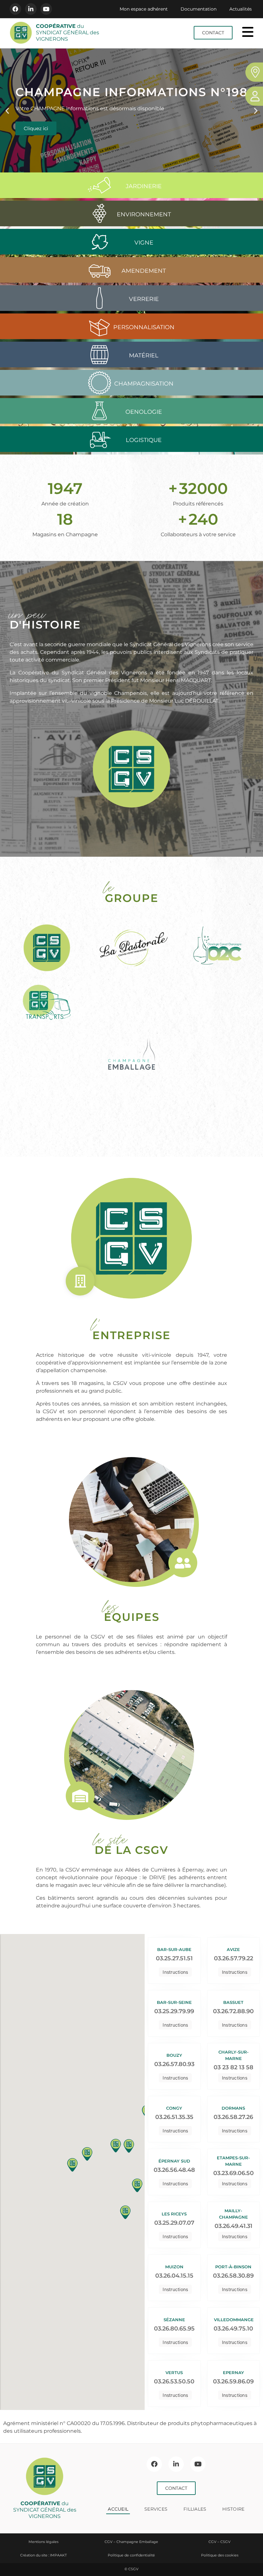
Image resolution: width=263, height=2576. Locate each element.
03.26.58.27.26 (233, 2117)
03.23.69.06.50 (233, 2173)
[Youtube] (46, 9)
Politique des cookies (220, 2555)
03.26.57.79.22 (233, 1958)
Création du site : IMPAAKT (43, 2555)
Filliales (195, 2509)
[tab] (131, 187)
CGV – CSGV (220, 2542)
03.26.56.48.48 (174, 2170)
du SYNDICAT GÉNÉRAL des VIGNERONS (68, 33)
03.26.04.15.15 (174, 2276)
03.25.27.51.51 (174, 1958)
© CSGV (131, 2569)
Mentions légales (43, 2542)
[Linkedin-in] (31, 9)
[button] (7, 110)
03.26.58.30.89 (233, 2276)
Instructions (175, 1972)
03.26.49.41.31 (233, 2226)
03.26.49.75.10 (233, 2329)
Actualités (241, 9)
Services (156, 2509)
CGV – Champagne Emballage (131, 2542)
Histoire (233, 2509)
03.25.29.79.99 (174, 2011)
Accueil (118, 2509)
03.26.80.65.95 (174, 2329)
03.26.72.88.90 (233, 2011)
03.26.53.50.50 (174, 2381)
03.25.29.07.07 (174, 2223)
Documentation (199, 9)
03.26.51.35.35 (174, 2117)
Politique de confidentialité (131, 2555)
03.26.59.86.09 (233, 2381)
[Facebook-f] (15, 9)
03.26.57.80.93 (174, 2064)
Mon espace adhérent (144, 9)
